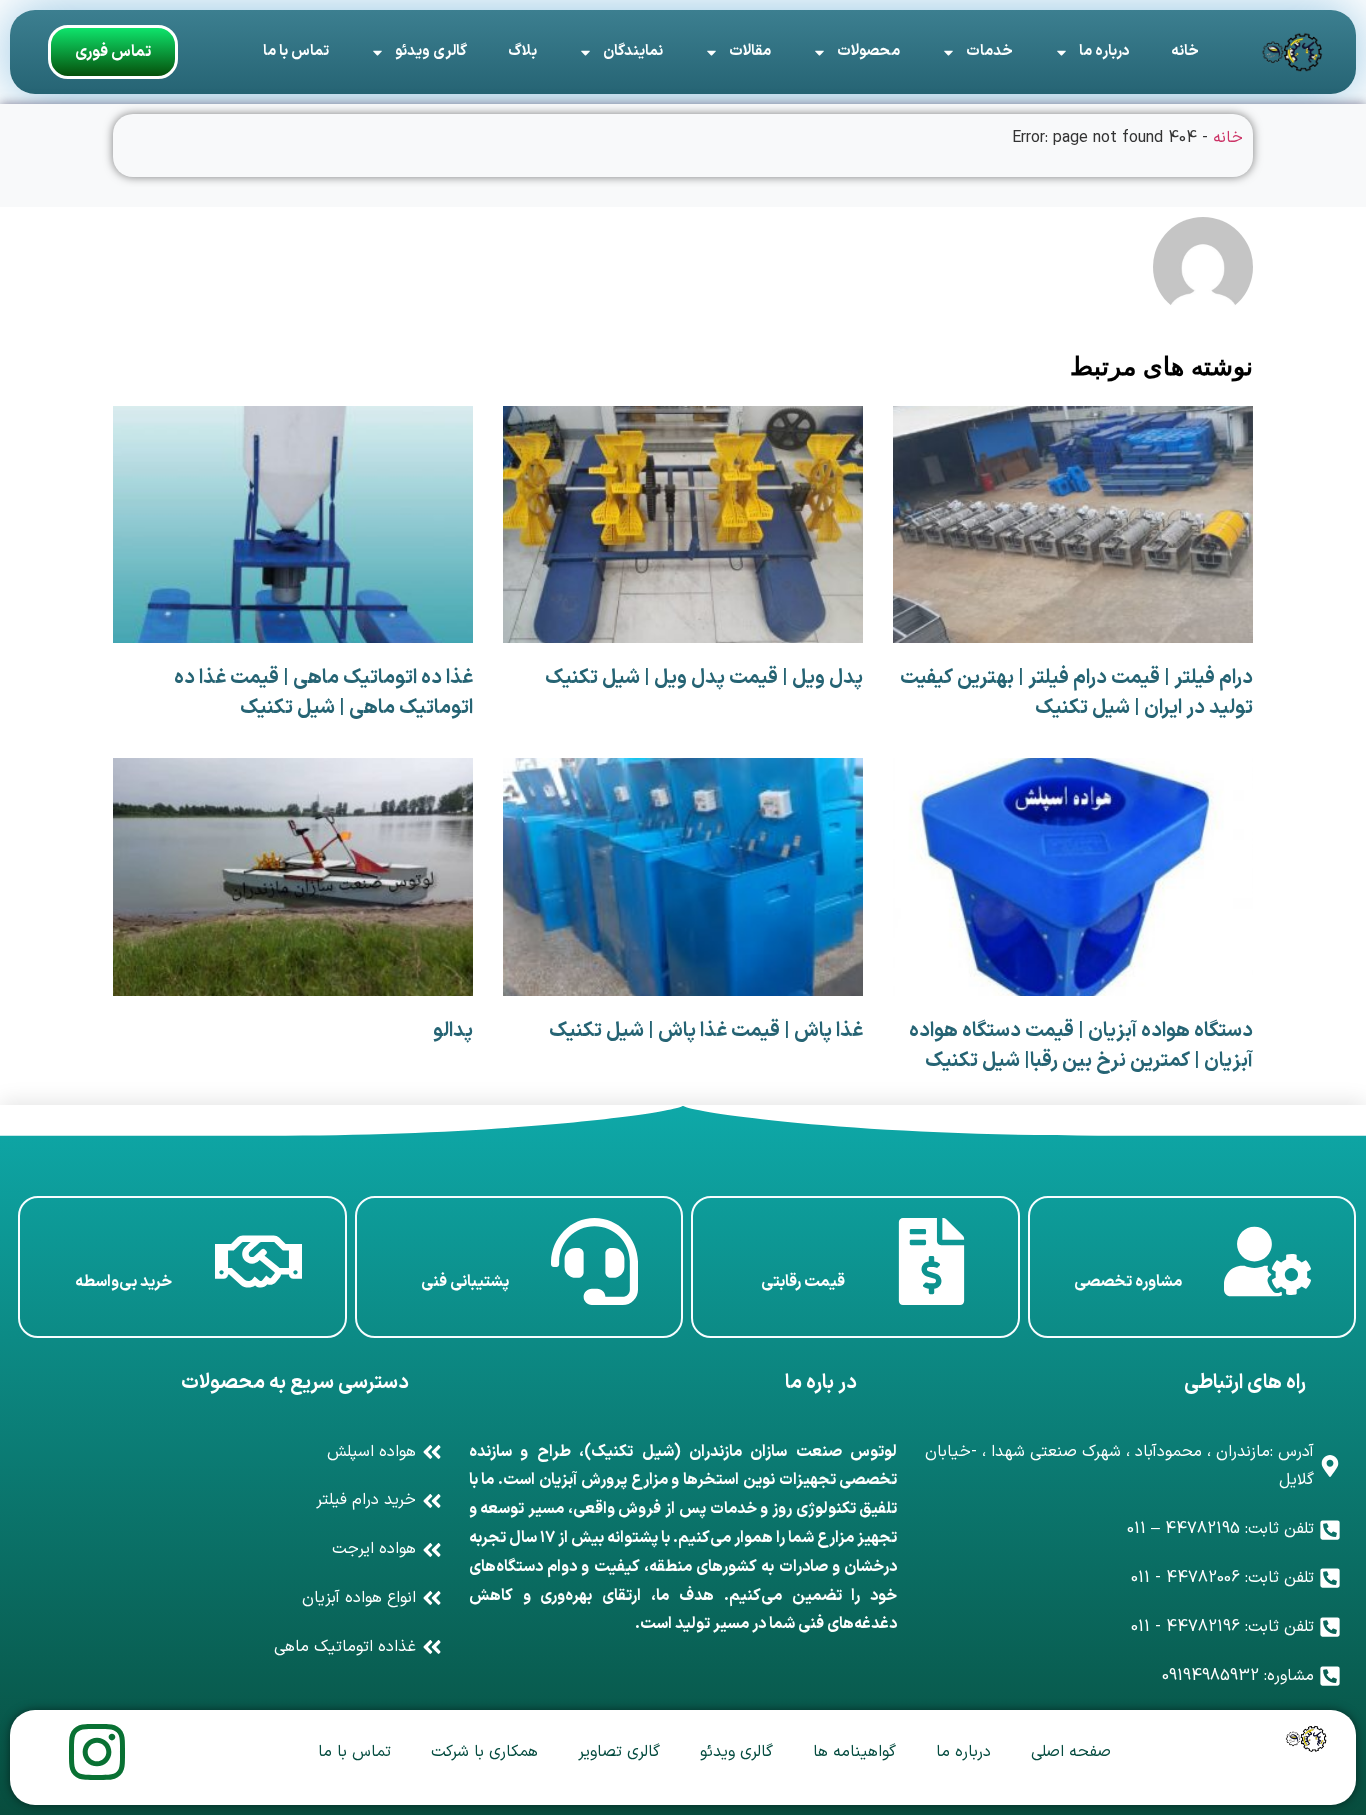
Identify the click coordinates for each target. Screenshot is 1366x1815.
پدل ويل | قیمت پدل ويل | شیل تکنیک (704, 678)
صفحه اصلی (1071, 1752)
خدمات (989, 51)
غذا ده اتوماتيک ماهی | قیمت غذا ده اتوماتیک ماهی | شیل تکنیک (323, 693)
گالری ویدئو (431, 51)
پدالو (453, 1031)
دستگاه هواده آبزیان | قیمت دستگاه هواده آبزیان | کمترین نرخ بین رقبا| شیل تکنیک (1081, 1046)
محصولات (868, 51)
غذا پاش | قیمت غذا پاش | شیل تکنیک (706, 1031)
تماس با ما (296, 51)
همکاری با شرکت (484, 1752)
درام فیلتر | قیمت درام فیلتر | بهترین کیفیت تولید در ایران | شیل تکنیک (1076, 693)
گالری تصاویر (619, 1752)
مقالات (750, 51)
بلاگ (522, 51)
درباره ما (1104, 51)
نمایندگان (633, 51)
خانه (1185, 51)
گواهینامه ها (854, 1752)
